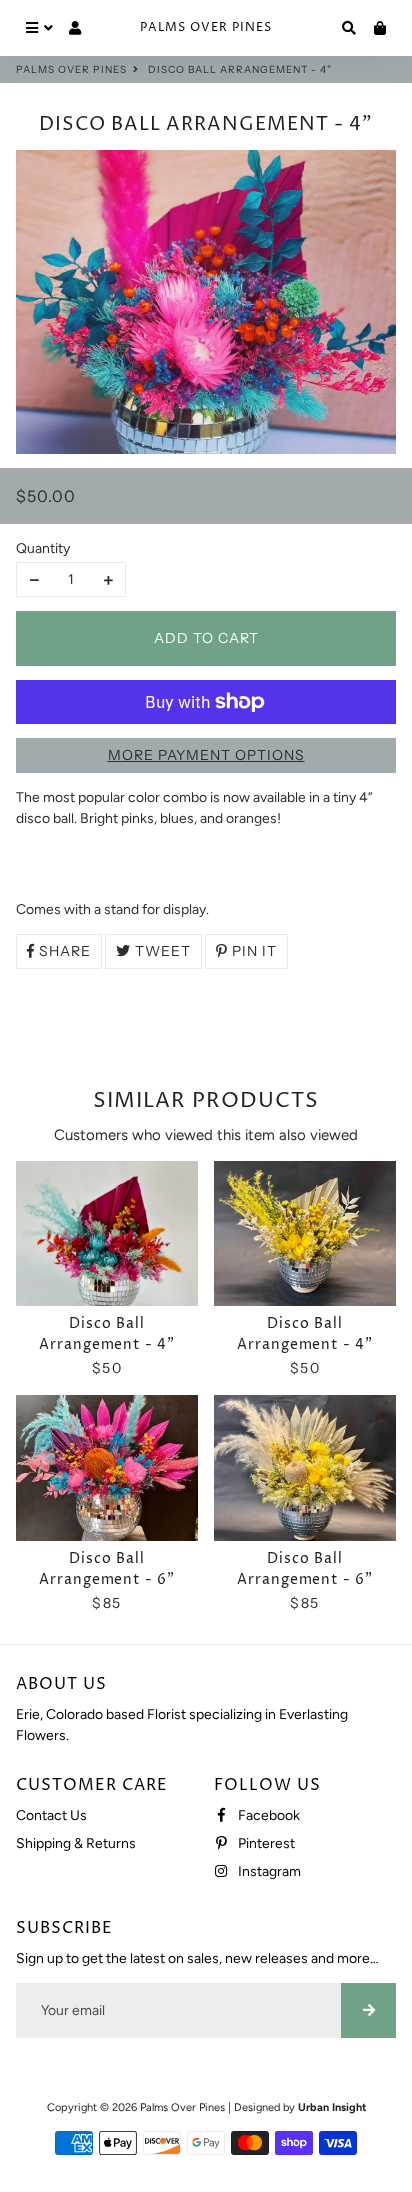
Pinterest (265, 1843)
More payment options (206, 755)
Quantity (43, 548)
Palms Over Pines (71, 69)
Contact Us (51, 1815)
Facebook (267, 1815)
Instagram (268, 1871)
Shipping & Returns (76, 1843)
